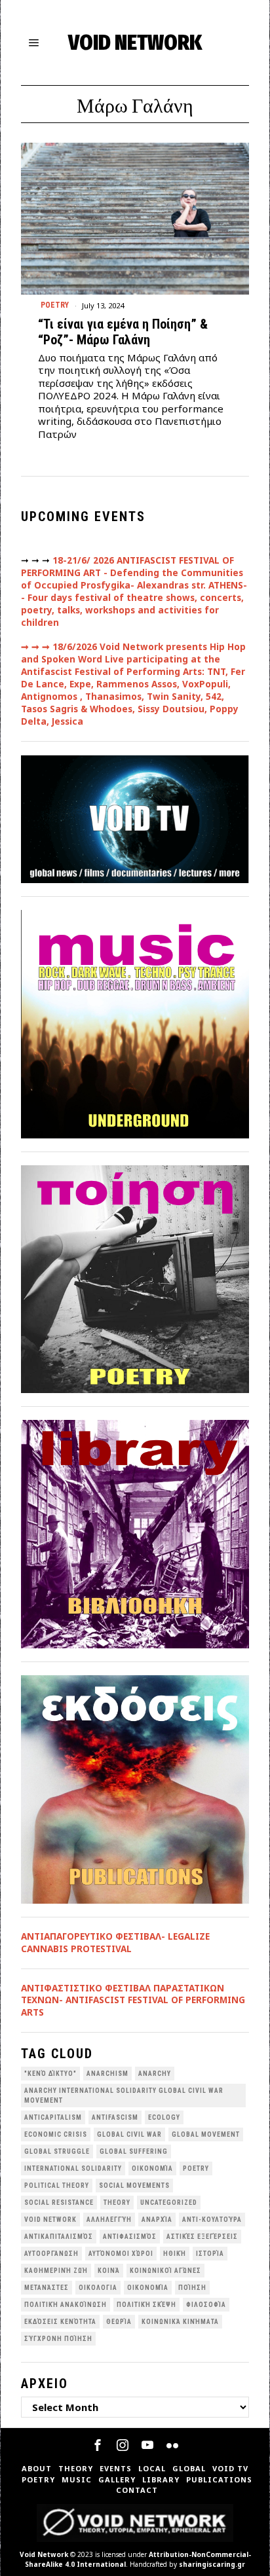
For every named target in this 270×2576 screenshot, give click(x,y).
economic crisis (56, 2134)
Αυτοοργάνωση (51, 2254)
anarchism (107, 2074)
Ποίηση (192, 2288)
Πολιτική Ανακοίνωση (66, 2305)
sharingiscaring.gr (212, 2564)
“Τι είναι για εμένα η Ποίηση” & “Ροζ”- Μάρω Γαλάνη (123, 332)
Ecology (164, 2117)
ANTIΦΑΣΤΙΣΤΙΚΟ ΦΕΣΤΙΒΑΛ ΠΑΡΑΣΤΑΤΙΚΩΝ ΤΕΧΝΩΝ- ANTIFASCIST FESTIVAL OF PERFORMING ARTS (133, 2001)
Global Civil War (129, 2134)
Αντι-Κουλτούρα (212, 2220)
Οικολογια (98, 2288)
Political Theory (57, 2186)
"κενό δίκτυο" (50, 2074)
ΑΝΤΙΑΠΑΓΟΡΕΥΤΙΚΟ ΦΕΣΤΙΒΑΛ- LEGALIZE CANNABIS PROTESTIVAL (115, 1943)
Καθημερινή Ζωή (56, 2271)
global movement (206, 2134)
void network (50, 2220)
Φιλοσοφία (206, 2305)
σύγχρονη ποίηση (58, 2339)
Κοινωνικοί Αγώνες (165, 2271)
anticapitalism (53, 2117)
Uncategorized (169, 2203)
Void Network (44, 2554)
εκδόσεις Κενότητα (60, 2322)
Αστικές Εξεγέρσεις (202, 2237)
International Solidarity (73, 2168)
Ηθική (175, 2254)
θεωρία (119, 2322)
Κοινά (109, 2271)
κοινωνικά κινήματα (180, 2322)
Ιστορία (210, 2254)
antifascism (115, 2117)
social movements (134, 2186)
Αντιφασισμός (130, 2237)
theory (117, 2203)
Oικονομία (152, 2168)
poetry (196, 2168)
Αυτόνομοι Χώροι (121, 2254)
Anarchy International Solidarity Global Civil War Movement (124, 2095)
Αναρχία (157, 2220)
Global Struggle (57, 2151)
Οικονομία (148, 2288)
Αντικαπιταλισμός (59, 2237)
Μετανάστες (47, 2288)
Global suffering (134, 2151)
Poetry (55, 305)
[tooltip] (98, 2445)
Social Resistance (59, 2203)
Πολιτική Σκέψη (146, 2305)
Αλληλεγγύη (109, 2220)
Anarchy (155, 2074)
